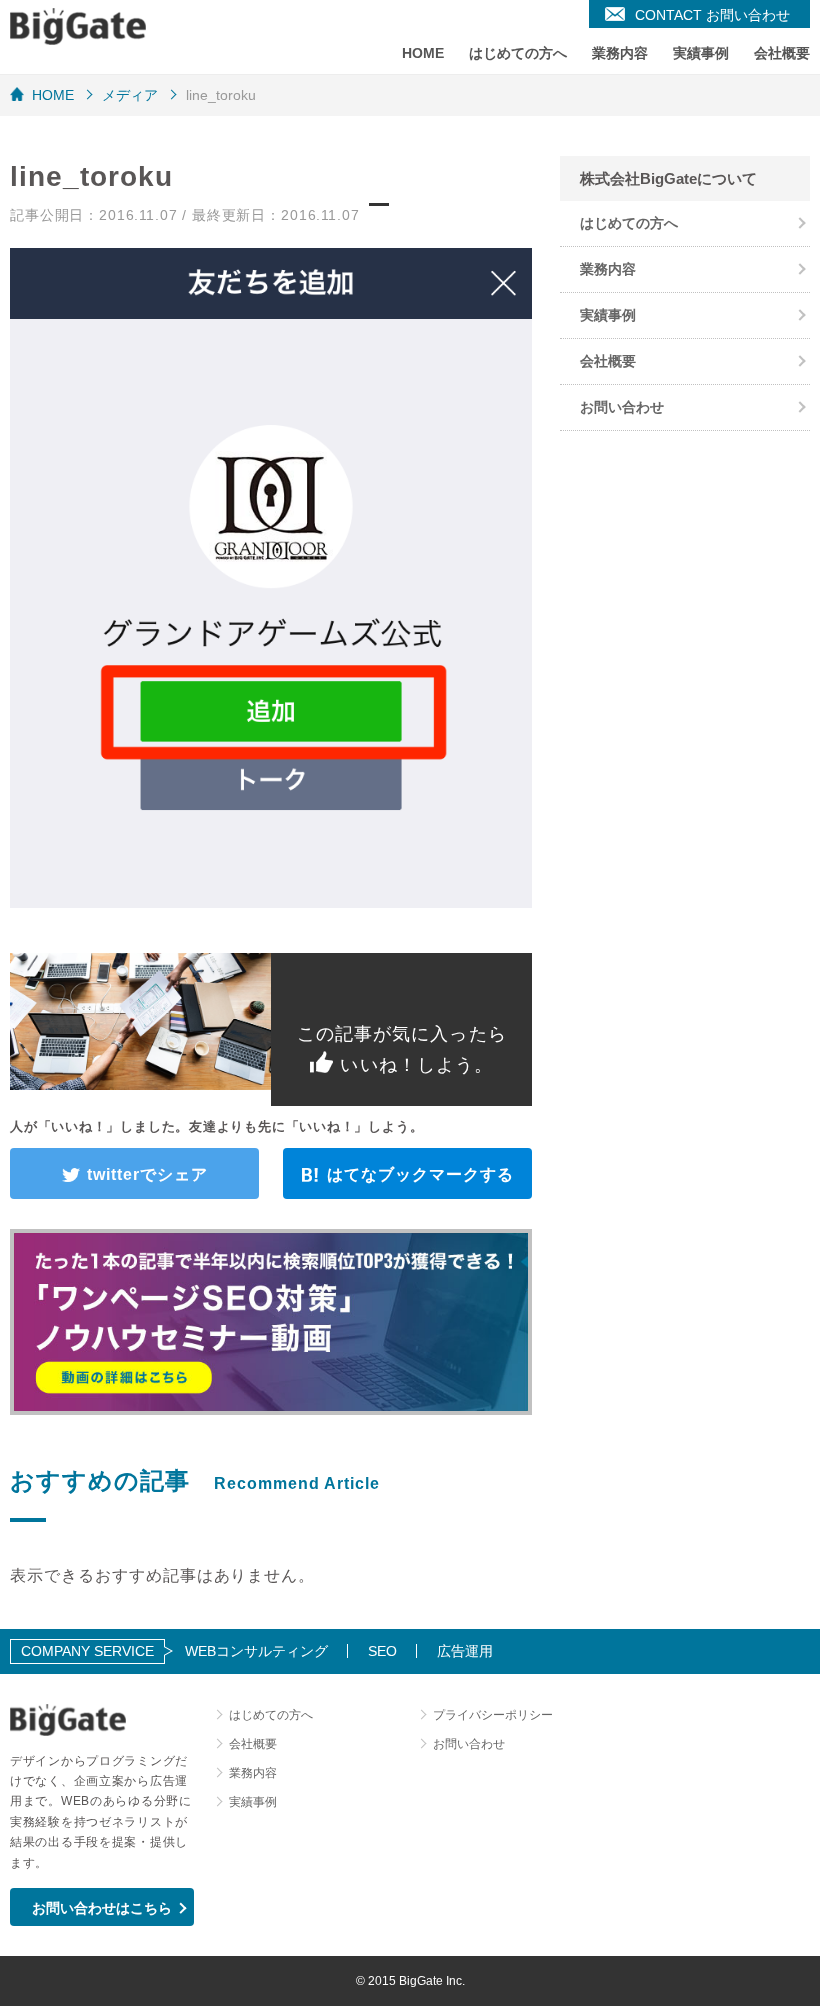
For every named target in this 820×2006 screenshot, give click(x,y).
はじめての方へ (518, 53)
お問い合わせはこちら (102, 1908)
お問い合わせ (622, 407)
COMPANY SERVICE (87, 1651)
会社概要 (782, 53)
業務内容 (620, 53)
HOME (423, 53)
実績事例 (701, 53)
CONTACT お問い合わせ (712, 15)
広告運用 (465, 1651)
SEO (382, 1651)
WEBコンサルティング (256, 1651)
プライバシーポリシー (493, 1715)
